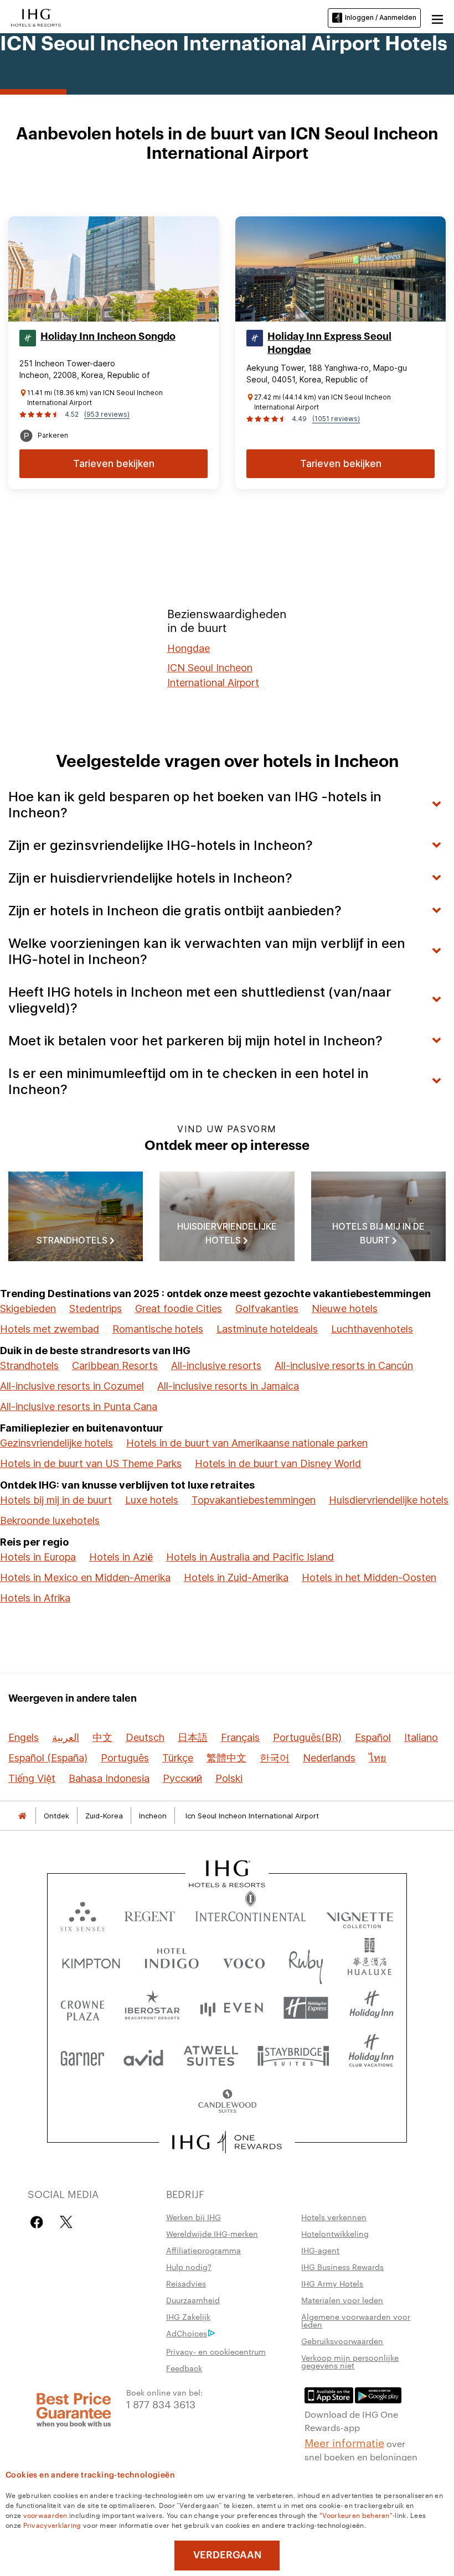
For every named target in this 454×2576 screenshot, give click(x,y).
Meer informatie (344, 2442)
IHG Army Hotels (332, 2283)
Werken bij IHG (194, 2217)
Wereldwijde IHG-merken (212, 2233)
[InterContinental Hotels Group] (36, 17)
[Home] (22, 1816)
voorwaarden (45, 2515)
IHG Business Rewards (342, 2267)
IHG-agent (320, 2250)
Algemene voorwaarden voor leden (356, 2320)
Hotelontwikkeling (335, 2233)
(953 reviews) (107, 414)
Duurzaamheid (193, 2300)
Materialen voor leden (342, 2300)
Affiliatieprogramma (203, 2250)
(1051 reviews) (336, 419)
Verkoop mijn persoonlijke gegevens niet (350, 2361)
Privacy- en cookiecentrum (216, 2351)
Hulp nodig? (189, 2267)
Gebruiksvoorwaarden (342, 2341)
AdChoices (187, 2333)
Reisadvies (186, 2283)
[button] (437, 18)
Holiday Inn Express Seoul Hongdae (329, 343)
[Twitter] (66, 2222)
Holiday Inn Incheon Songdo (108, 336)
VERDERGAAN (227, 2555)
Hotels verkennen (334, 2217)
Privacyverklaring (52, 2525)
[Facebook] (39, 2222)
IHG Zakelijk (188, 2316)
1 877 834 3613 (161, 2404)
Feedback (184, 2368)
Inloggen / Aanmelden (381, 17)
